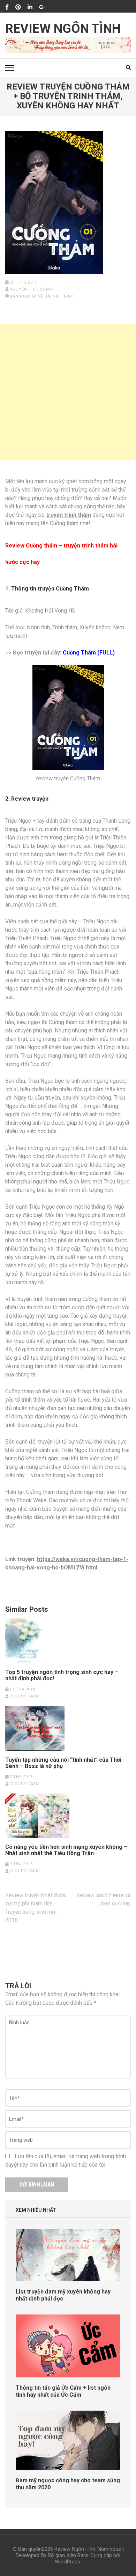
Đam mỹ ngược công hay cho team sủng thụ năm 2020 (68, 2484)
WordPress (67, 2562)
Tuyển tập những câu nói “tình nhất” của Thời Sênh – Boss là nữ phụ (63, 1763)
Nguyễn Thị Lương (31, 289)
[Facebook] (7, 7)
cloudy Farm (25, 1696)
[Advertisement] (68, 392)
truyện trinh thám (69, 515)
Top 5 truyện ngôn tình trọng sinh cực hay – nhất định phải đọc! (62, 1675)
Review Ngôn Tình (63, 29)
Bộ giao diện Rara (68, 2555)
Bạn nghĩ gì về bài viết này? (42, 296)
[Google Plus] (43, 7)
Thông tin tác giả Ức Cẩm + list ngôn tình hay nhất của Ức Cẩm (63, 2391)
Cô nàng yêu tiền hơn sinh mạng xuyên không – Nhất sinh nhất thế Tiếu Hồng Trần (66, 1850)
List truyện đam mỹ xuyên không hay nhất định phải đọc (63, 2295)
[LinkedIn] (30, 7)
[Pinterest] (18, 7)
